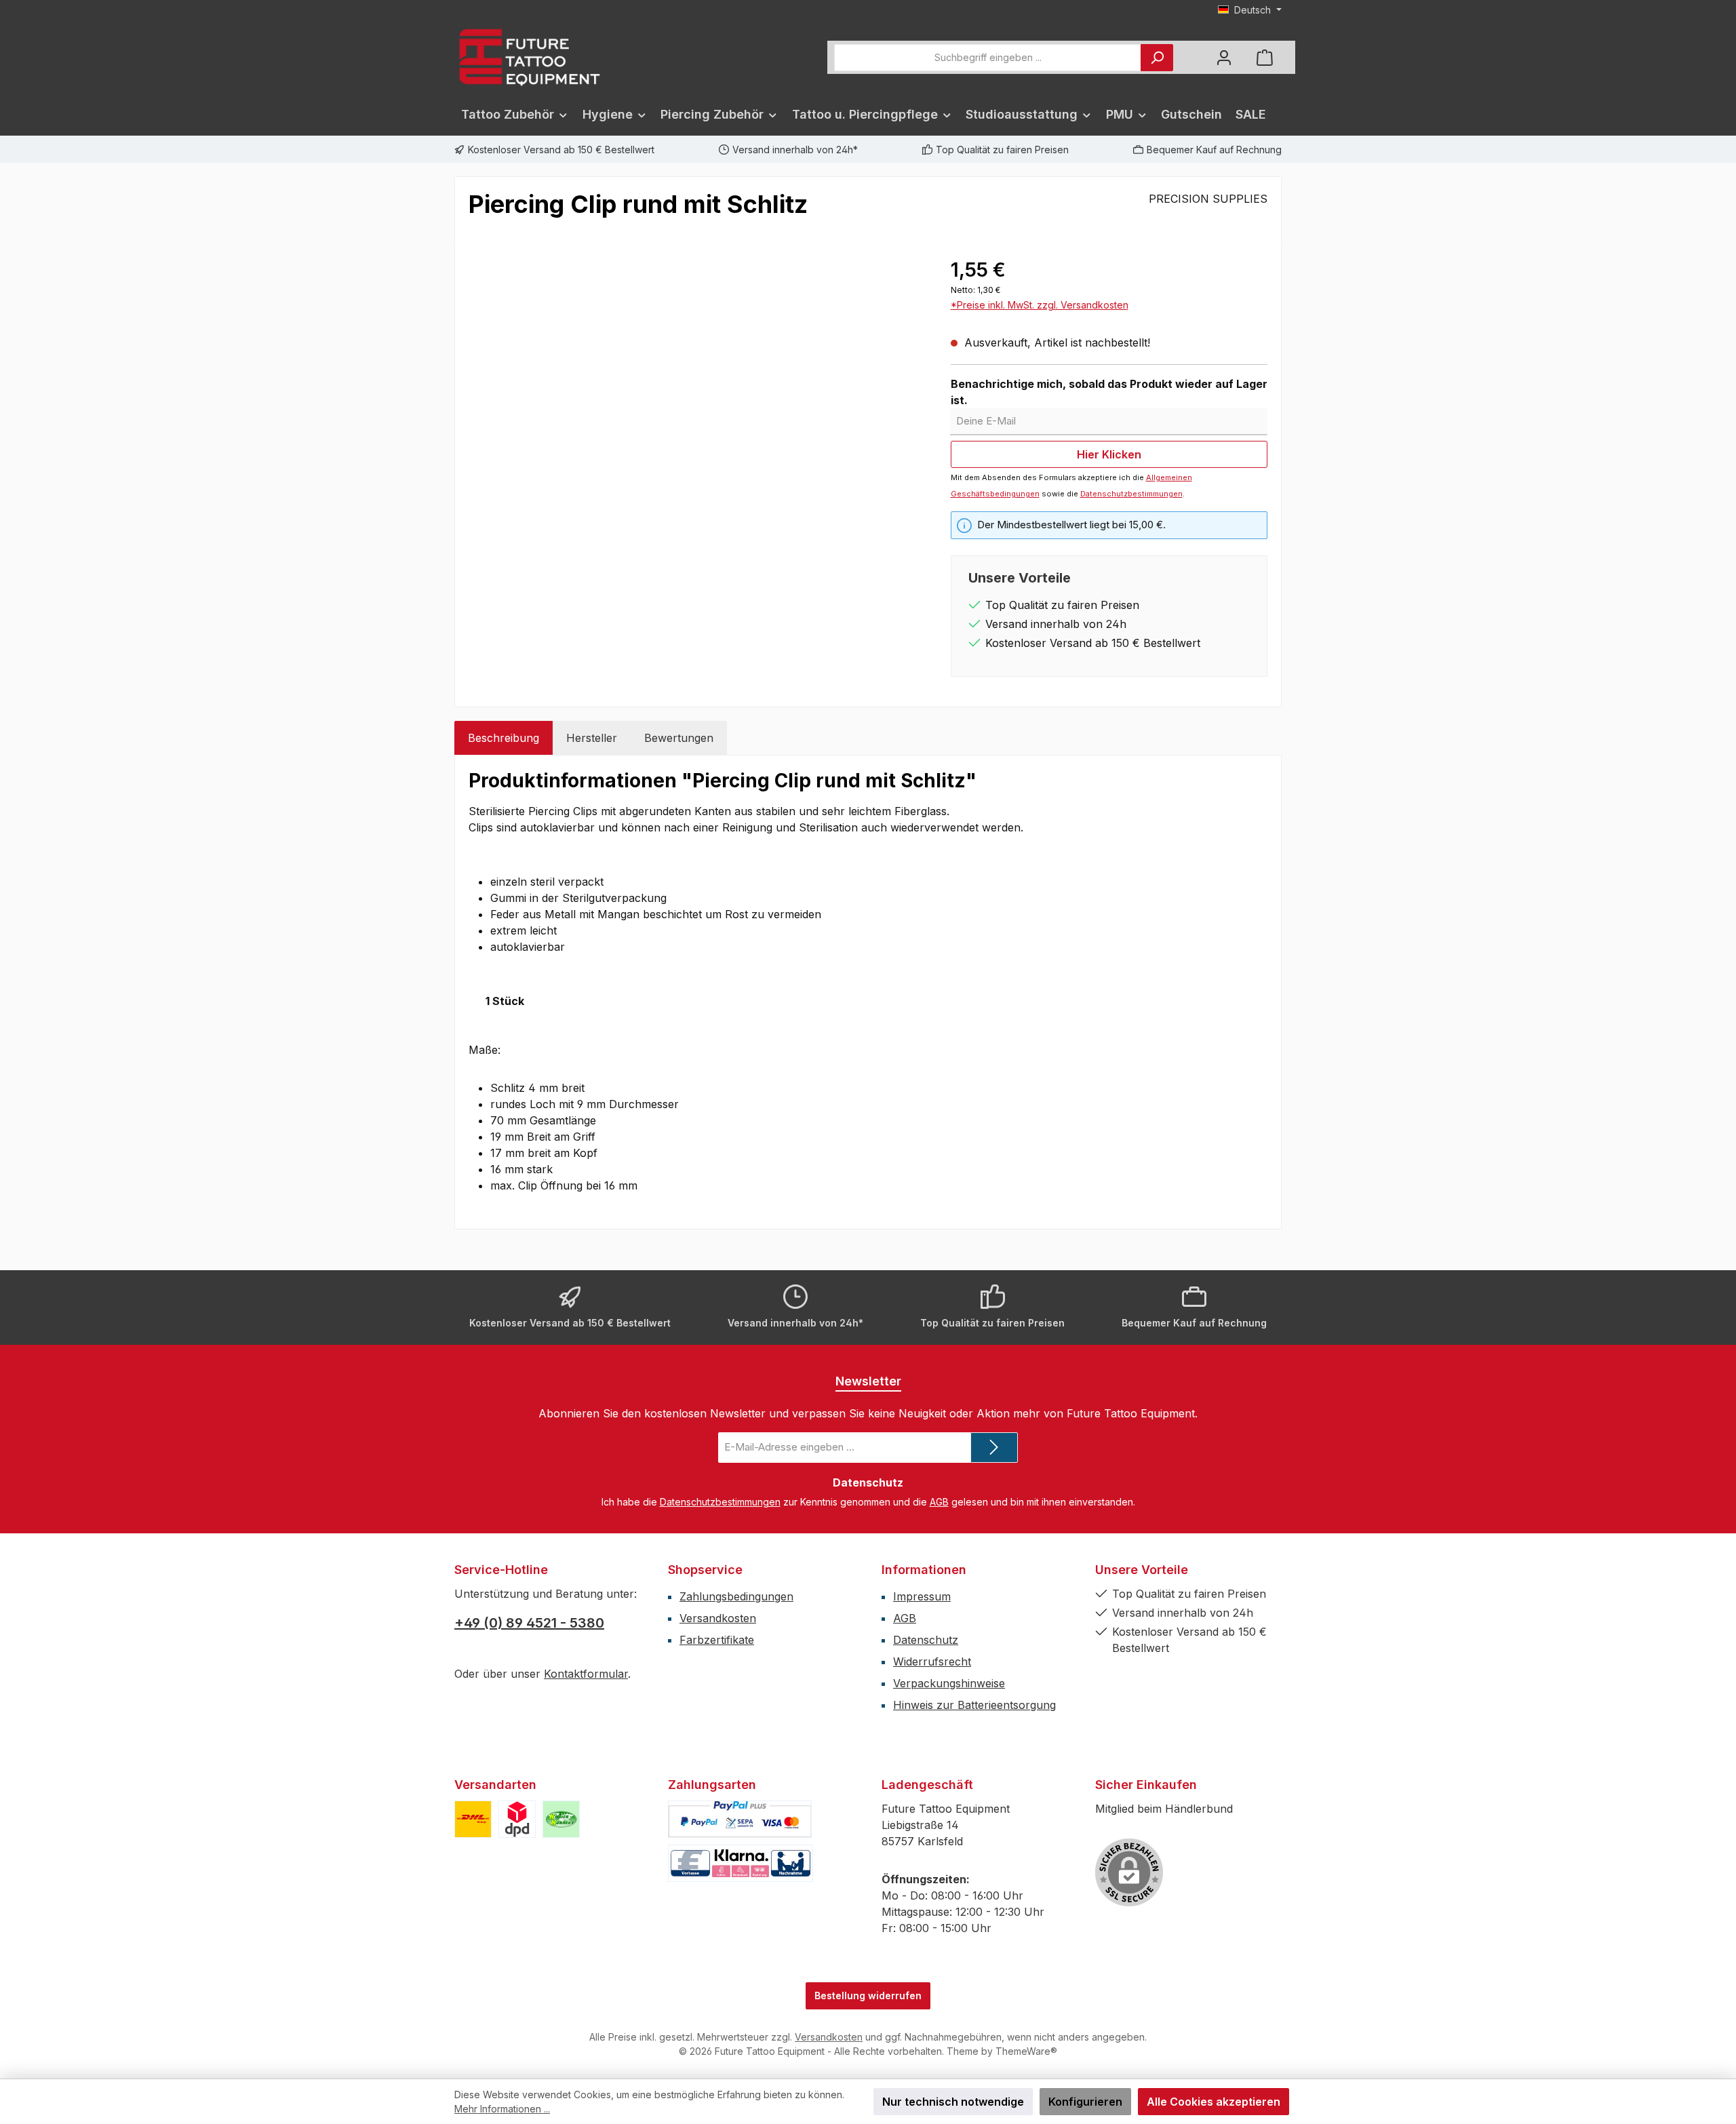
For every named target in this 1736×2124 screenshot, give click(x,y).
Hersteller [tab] (592, 738)
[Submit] (994, 1448)
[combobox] (988, 58)
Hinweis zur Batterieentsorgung (974, 1705)
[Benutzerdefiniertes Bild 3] (561, 1819)
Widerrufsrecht (932, 1661)
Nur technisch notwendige (953, 2102)
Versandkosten (718, 1618)
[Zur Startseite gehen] (529, 57)
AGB (939, 1502)
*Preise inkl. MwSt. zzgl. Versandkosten (1040, 305)
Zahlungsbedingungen (736, 1596)
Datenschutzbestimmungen (1131, 494)
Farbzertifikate (717, 1640)
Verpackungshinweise (949, 1683)
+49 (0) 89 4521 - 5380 (529, 1623)
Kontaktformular (586, 1674)
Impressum (922, 1596)
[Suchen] (1157, 58)
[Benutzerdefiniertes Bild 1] (473, 1819)
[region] (696, 401)
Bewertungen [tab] (679, 738)
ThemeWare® (1026, 2051)
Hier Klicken (1109, 454)
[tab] (504, 738)
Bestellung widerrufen (868, 1995)
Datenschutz (926, 1640)
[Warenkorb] (1265, 57)
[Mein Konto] (1224, 57)
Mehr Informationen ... (502, 2109)
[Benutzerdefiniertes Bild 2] (517, 1819)
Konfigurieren (1085, 2102)
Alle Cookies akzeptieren (1214, 2102)
